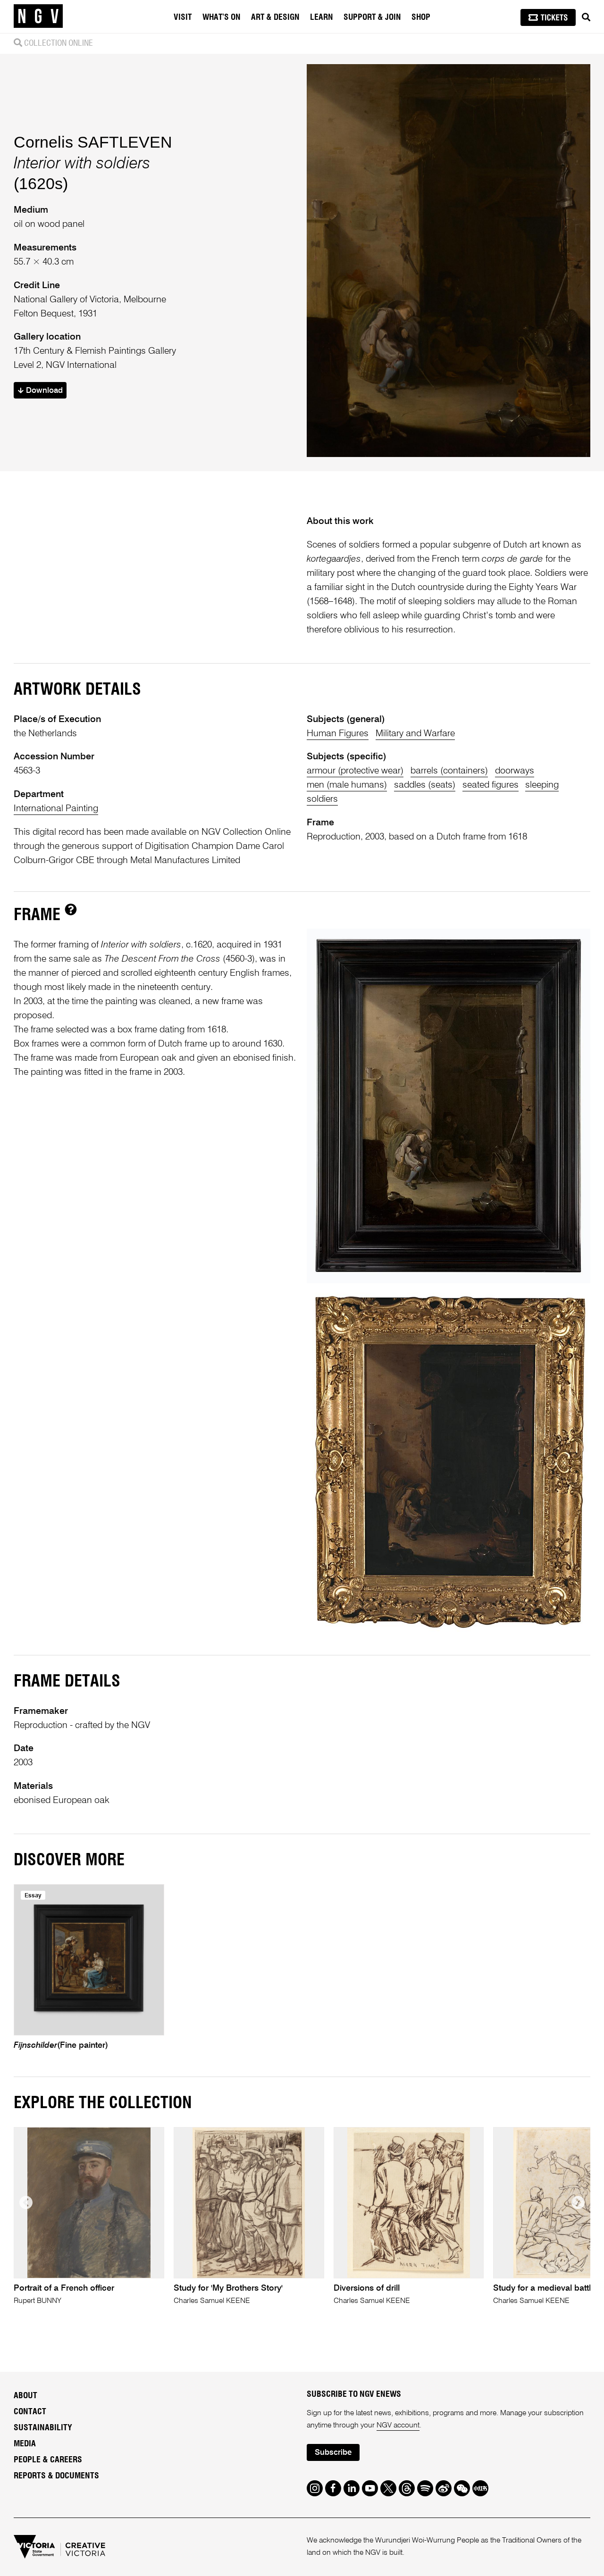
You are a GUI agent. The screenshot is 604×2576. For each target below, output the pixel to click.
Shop (421, 17)
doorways (515, 771)
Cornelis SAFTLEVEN (93, 142)
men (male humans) (347, 785)
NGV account (398, 2426)
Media (25, 2444)
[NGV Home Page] (38, 17)
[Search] (586, 17)
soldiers (322, 799)
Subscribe (333, 2453)
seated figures (491, 785)
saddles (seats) (425, 785)
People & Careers (48, 2460)
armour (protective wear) (355, 771)
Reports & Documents (56, 2476)
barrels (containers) (449, 771)
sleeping (542, 785)
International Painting (56, 809)
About (25, 2396)
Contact (30, 2412)
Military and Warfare (415, 734)
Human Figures (338, 734)
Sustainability (43, 2428)
